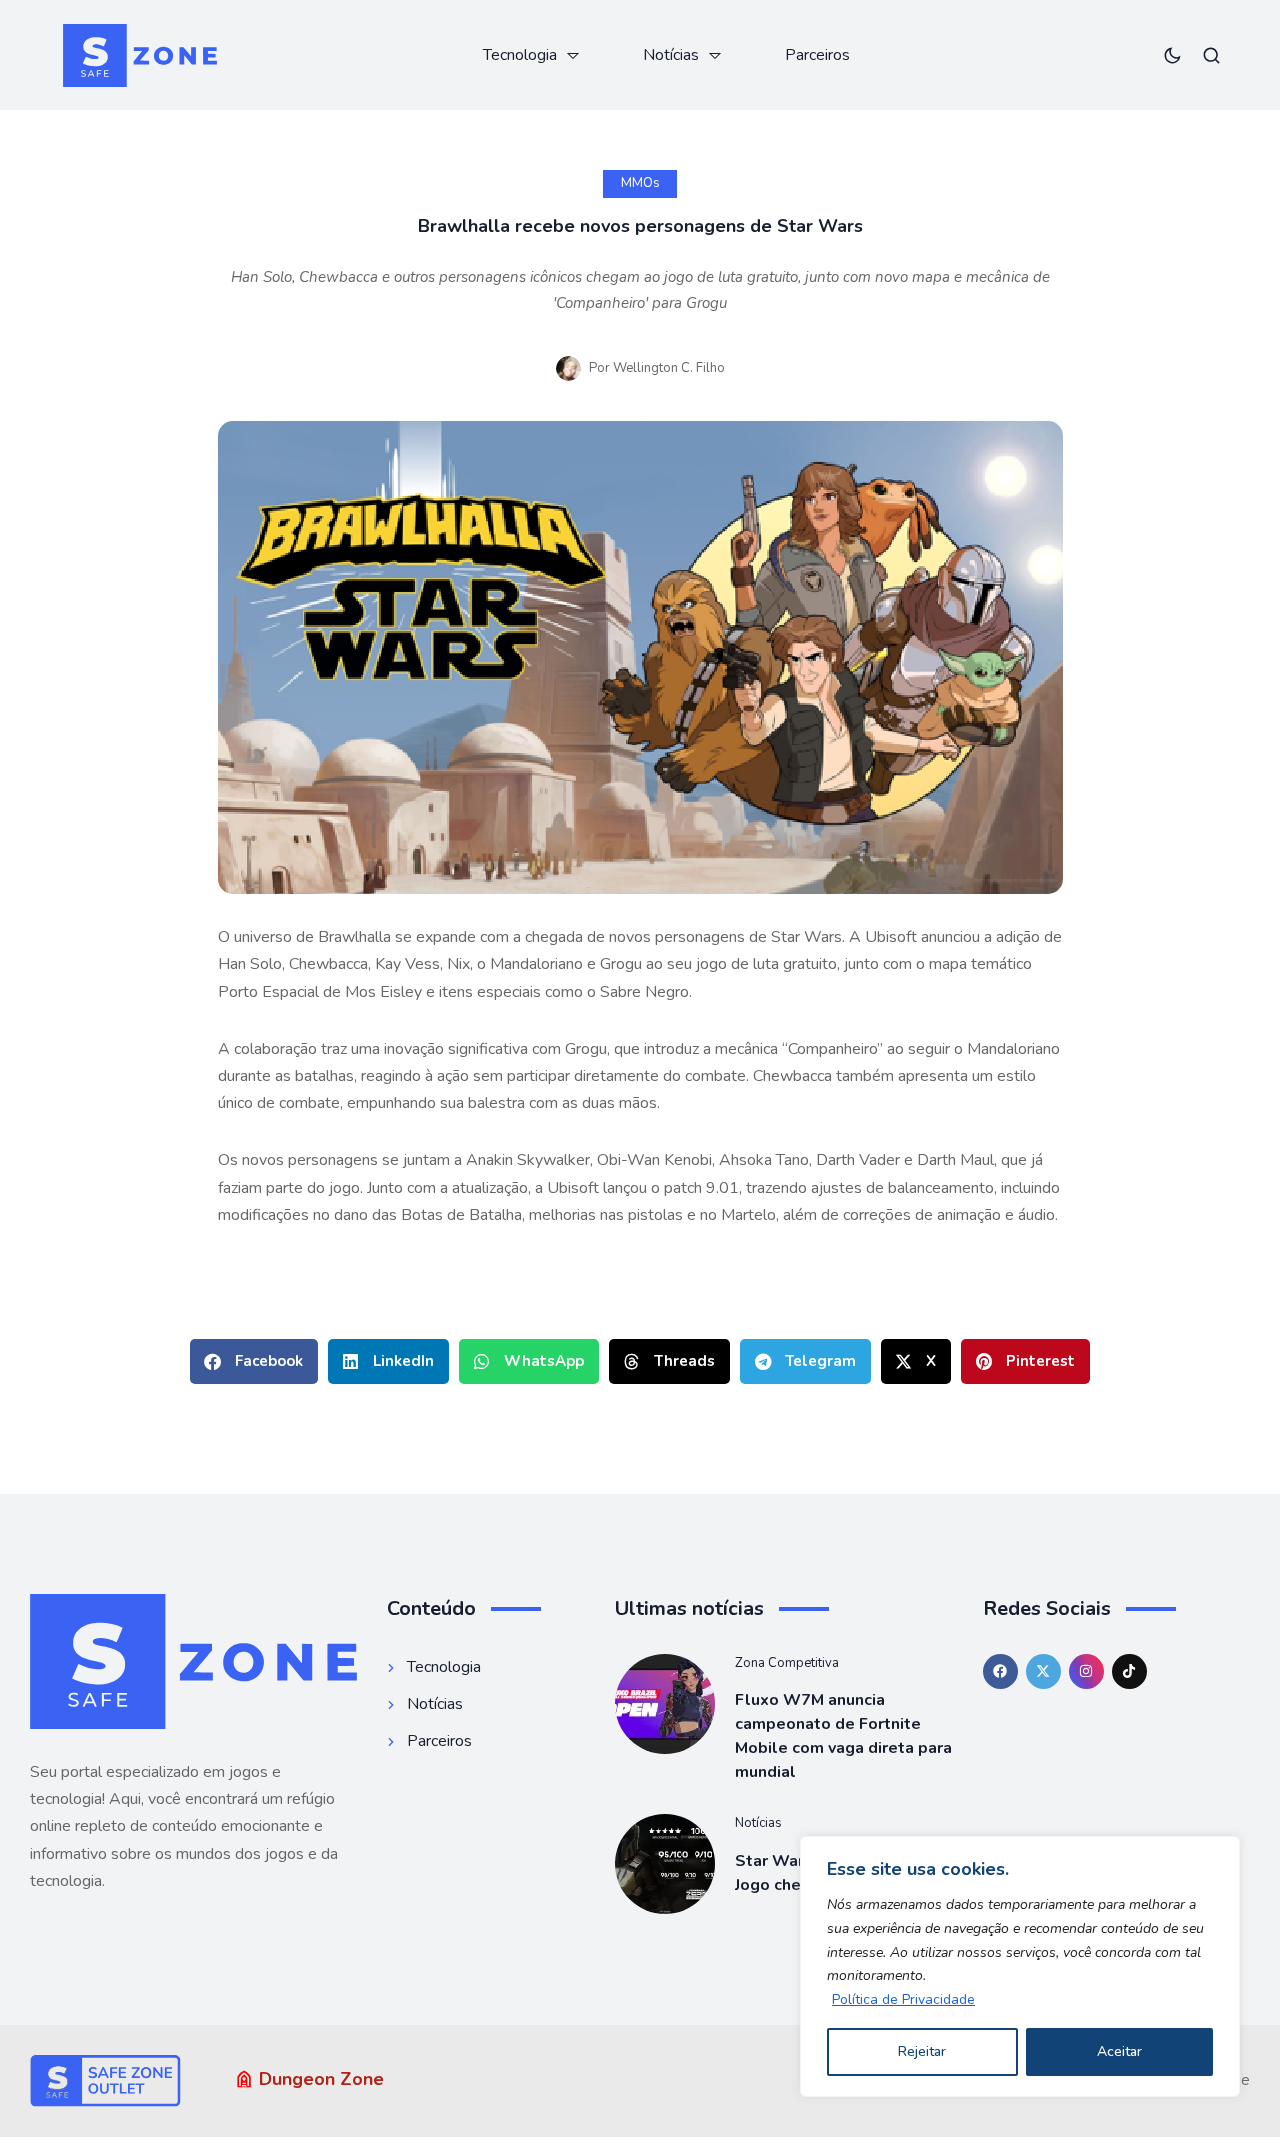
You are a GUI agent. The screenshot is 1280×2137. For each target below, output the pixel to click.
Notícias (758, 1823)
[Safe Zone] (140, 55)
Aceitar (1119, 2051)
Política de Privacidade (903, 1999)
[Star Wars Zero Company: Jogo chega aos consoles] (665, 1864)
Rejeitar (922, 2051)
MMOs (640, 183)
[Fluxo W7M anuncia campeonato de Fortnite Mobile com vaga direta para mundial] (665, 1704)
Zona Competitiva (787, 1663)
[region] (1020, 1966)
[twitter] (1043, 1671)
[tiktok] (1129, 1671)
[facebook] (1000, 1671)
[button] (254, 1361)
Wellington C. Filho (669, 368)
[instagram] (1086, 1671)
